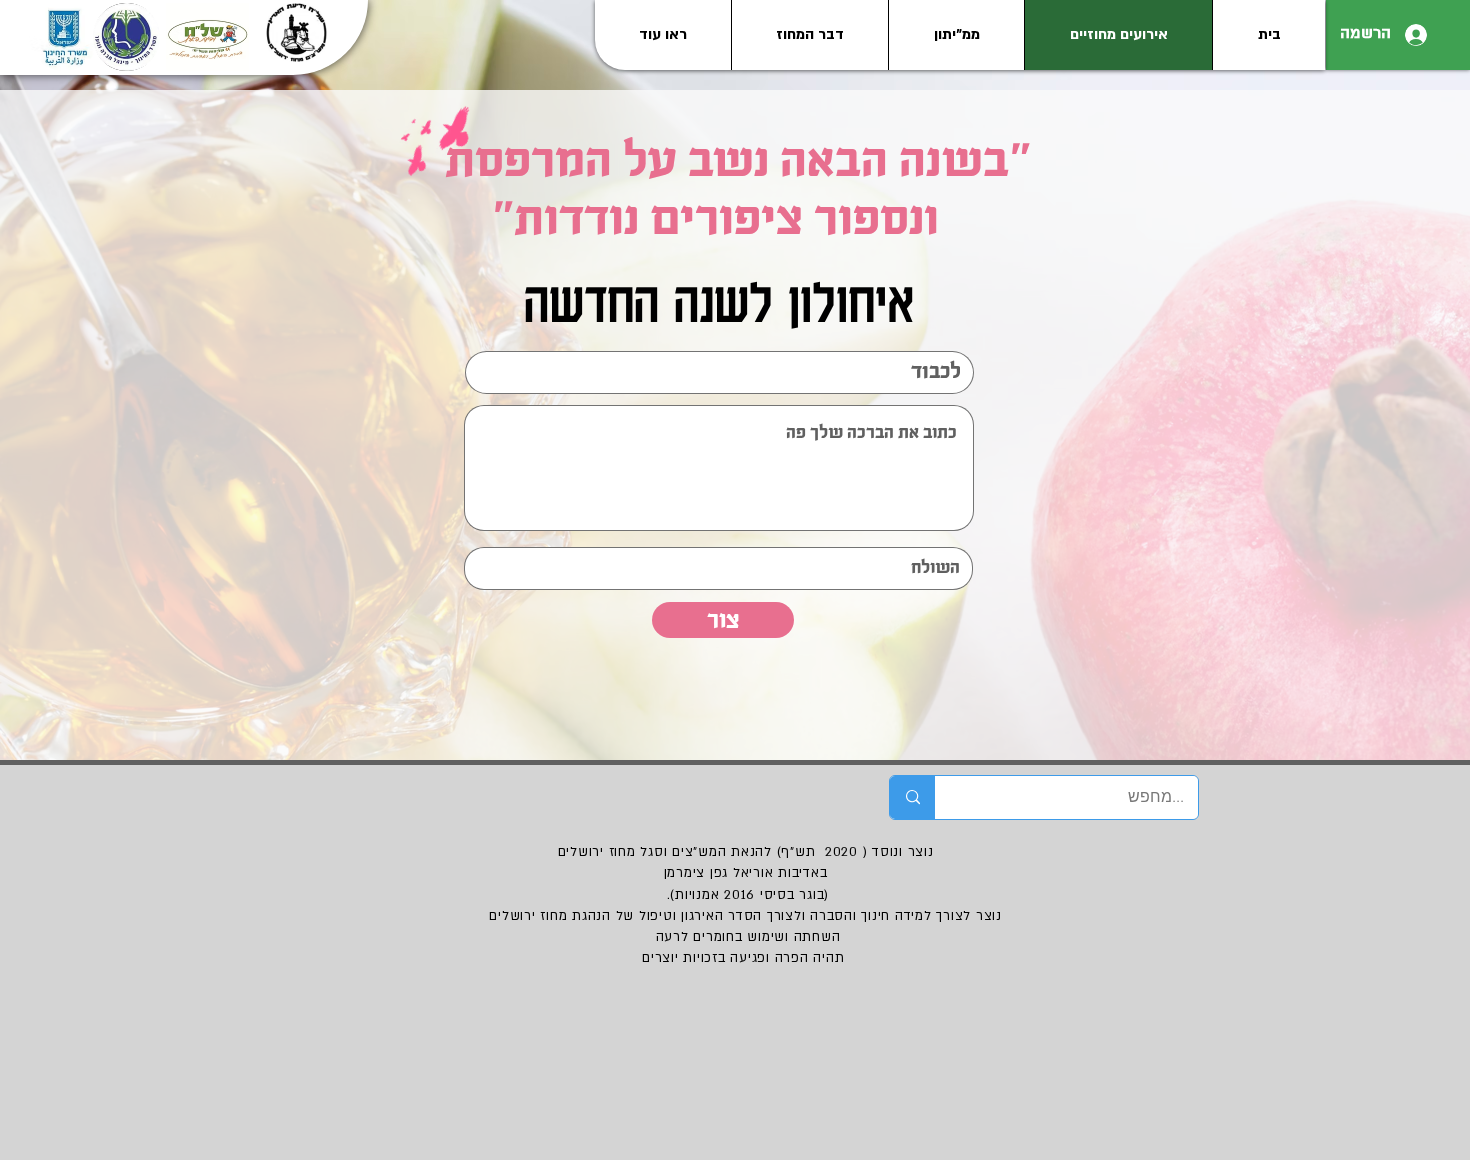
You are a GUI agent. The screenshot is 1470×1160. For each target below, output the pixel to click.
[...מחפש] (912, 797)
